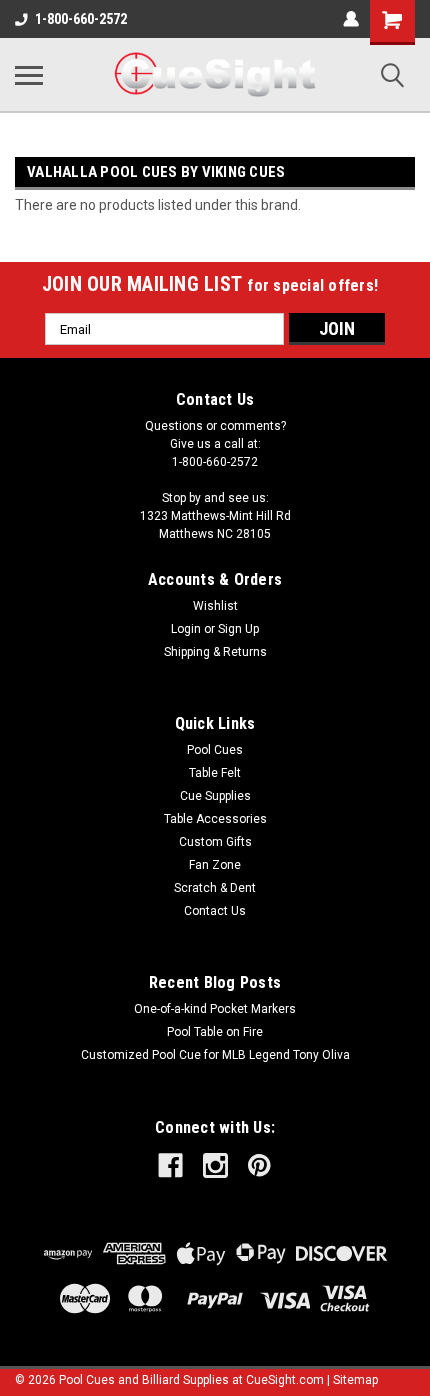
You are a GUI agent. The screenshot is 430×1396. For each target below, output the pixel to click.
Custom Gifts (215, 842)
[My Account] (351, 19)
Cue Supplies (215, 796)
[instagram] (215, 1165)
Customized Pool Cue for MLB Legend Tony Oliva (215, 1055)
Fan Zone (215, 865)
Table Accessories (215, 819)
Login (186, 629)
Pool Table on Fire (215, 1032)
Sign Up (238, 629)
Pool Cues (215, 750)
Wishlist (215, 606)
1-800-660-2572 (81, 19)
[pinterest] (259, 1165)
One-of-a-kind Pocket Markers (215, 1009)
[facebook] (170, 1165)
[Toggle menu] (29, 75)
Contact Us (215, 911)
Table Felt (215, 773)
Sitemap (355, 1380)
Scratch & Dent (215, 888)
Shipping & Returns (215, 652)
